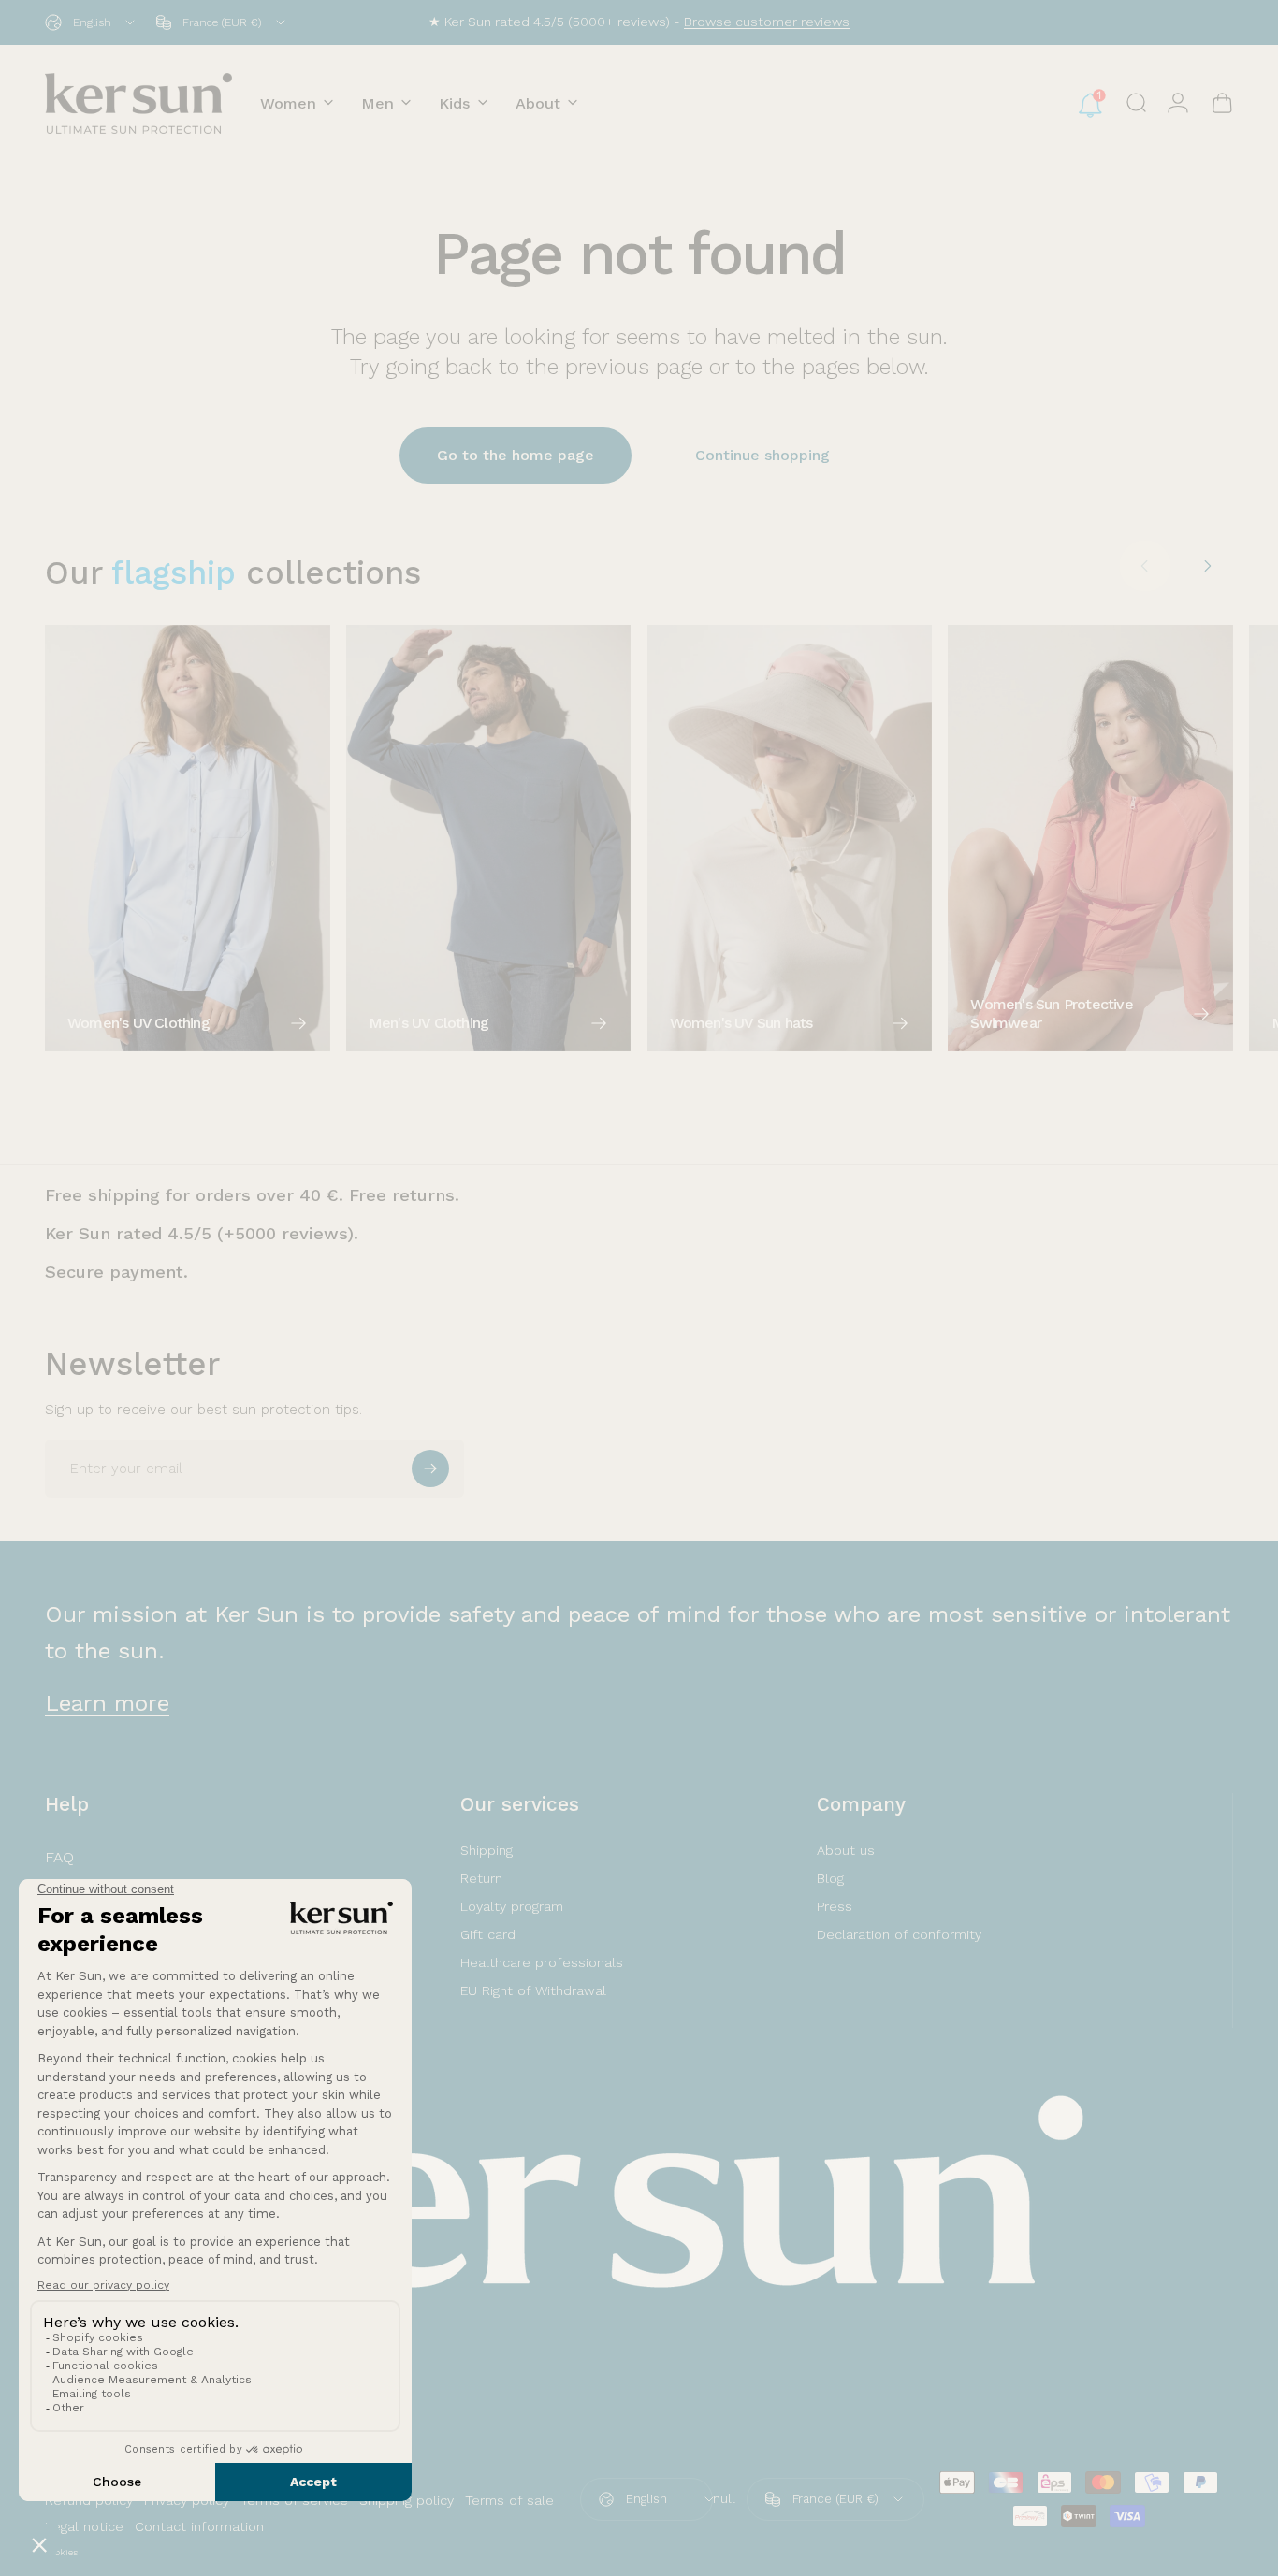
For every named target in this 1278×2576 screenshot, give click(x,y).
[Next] (1207, 566)
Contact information (199, 2526)
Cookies (61, 2552)
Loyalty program (512, 1906)
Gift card (488, 1934)
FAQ (59, 1857)
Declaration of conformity (899, 1934)
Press (835, 1906)
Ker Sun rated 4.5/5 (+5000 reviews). (202, 1233)
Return (481, 1878)
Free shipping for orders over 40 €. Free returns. (252, 1195)
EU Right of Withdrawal (533, 1990)
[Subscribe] (430, 1469)
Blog (830, 1878)
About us (846, 1850)
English (646, 2499)
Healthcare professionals (542, 1962)
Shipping (487, 1850)
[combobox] (91, 22)
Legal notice (84, 2526)
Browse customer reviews (767, 22)
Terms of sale (509, 2500)
